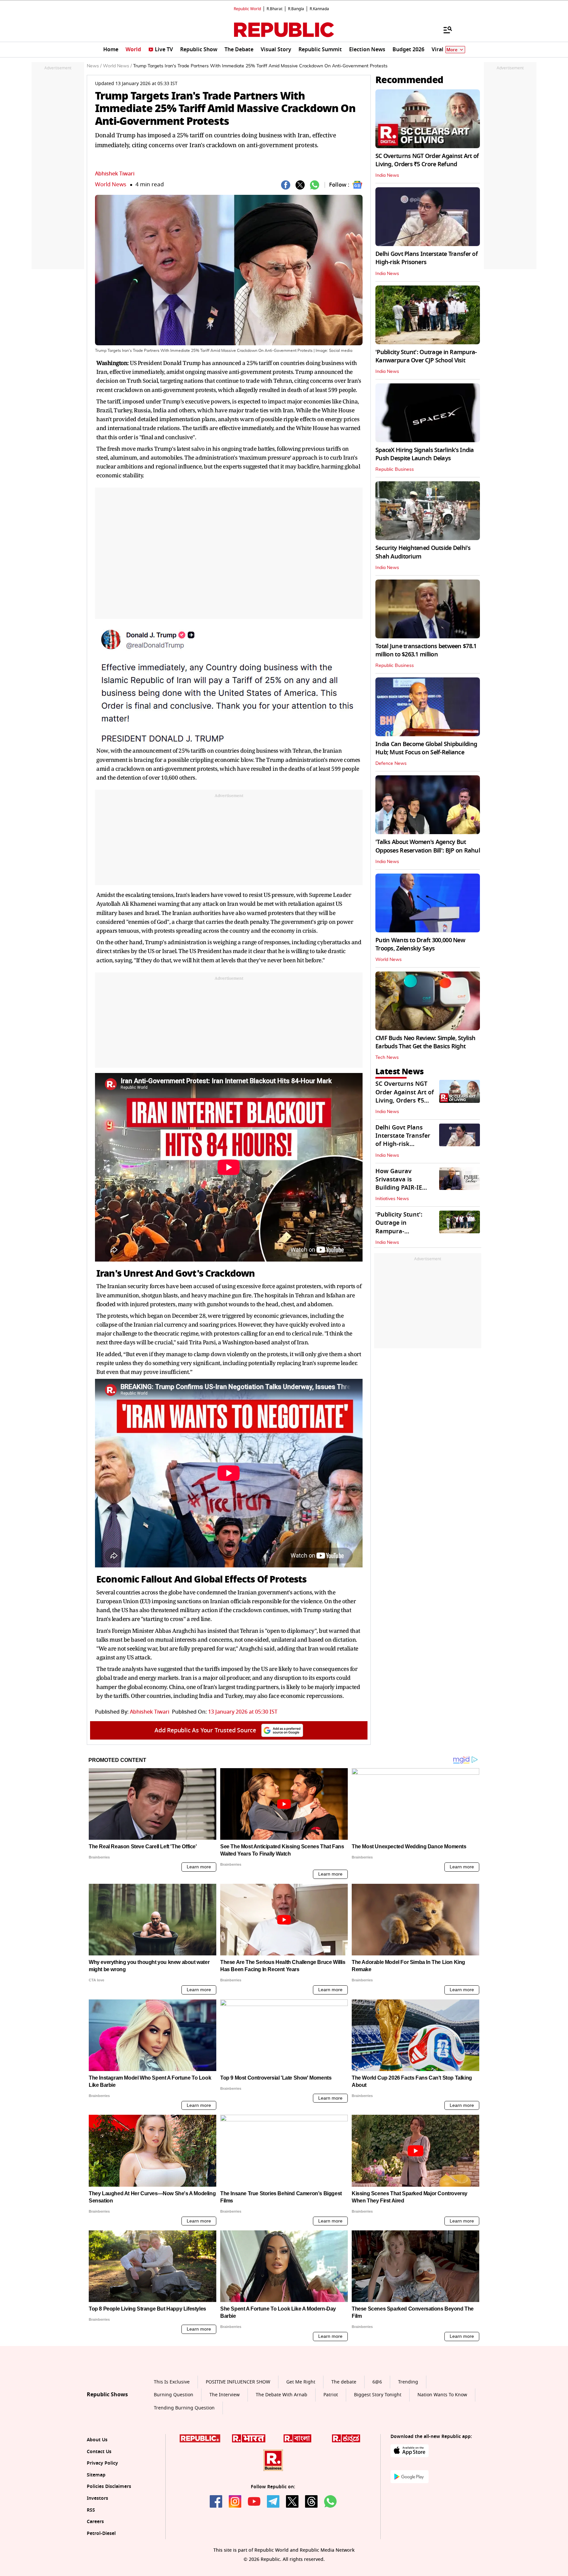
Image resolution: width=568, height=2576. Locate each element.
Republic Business (395, 469)
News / (94, 66)
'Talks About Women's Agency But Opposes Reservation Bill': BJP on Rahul (428, 846)
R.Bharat (274, 9)
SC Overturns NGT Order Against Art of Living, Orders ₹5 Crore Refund (427, 160)
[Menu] (444, 30)
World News (111, 184)
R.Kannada (319, 9)
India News (387, 175)
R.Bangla (296, 9)
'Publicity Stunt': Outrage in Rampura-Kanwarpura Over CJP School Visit (426, 356)
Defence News (391, 764)
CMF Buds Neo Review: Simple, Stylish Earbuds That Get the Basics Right (425, 1042)
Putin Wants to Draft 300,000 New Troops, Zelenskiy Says (420, 944)
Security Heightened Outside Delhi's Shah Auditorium (423, 552)
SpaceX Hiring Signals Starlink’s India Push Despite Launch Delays (425, 454)
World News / (117, 66)
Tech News (387, 1058)
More (452, 50)
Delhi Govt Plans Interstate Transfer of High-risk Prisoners (426, 258)
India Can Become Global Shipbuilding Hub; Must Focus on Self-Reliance (426, 748)
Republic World (247, 9)
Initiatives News (392, 1199)
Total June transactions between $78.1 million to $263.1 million (426, 650)
